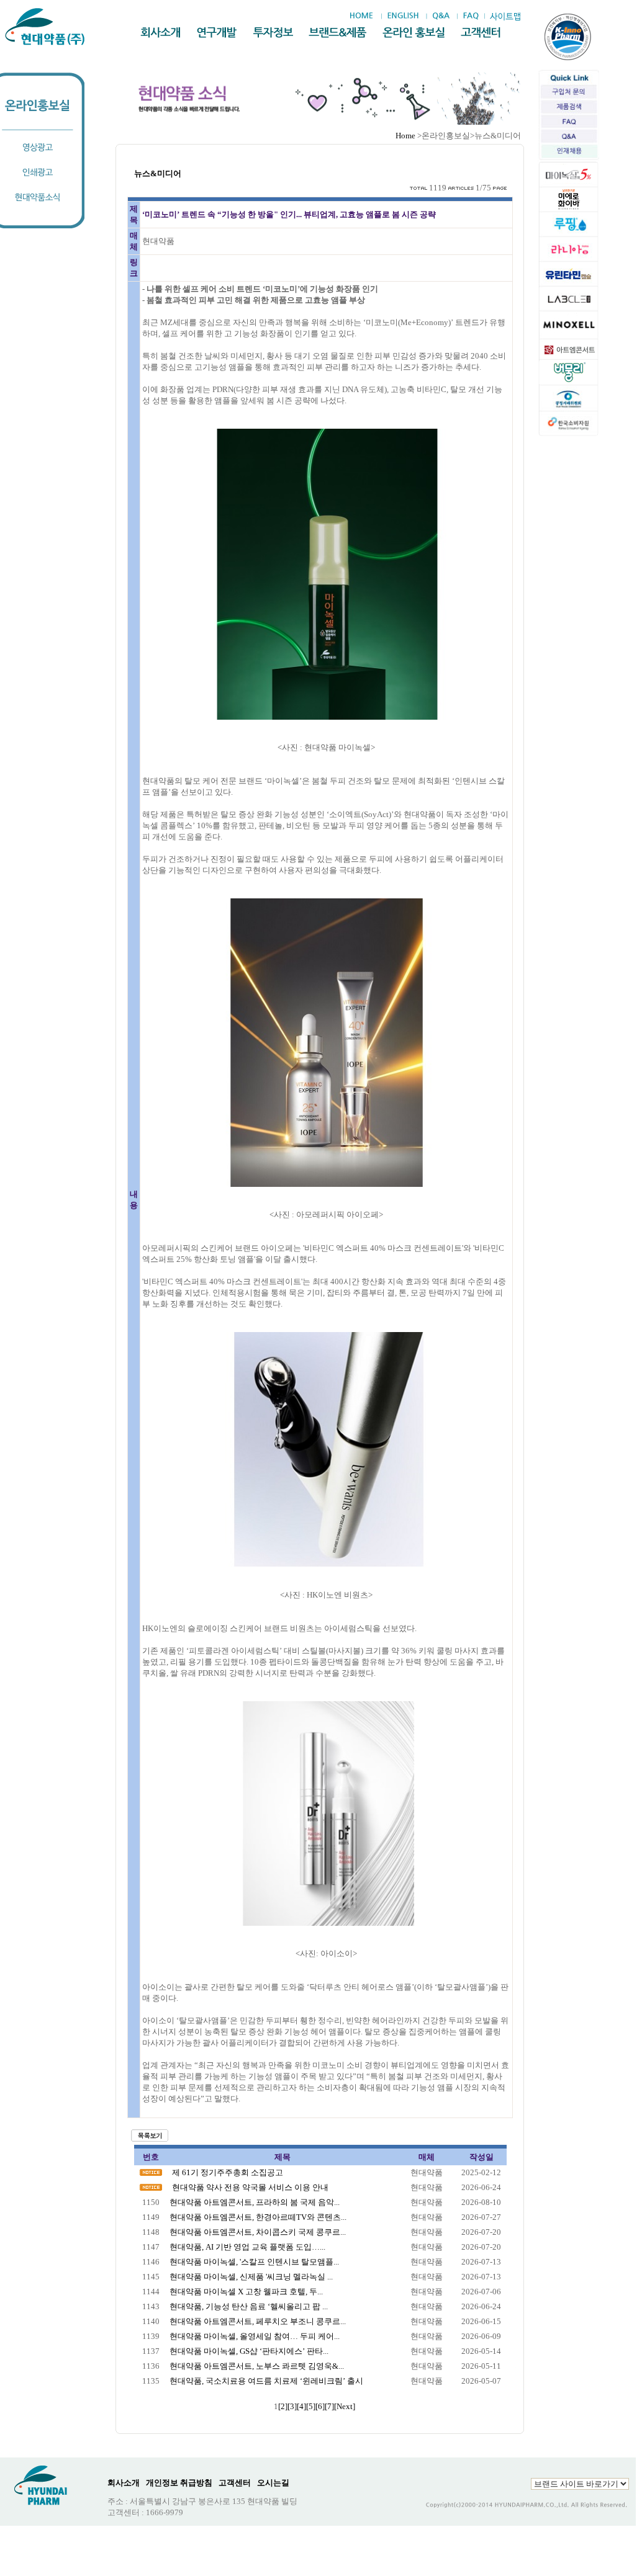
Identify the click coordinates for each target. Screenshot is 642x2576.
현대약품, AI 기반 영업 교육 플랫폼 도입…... (247, 2247)
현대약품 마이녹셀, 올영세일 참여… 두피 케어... (255, 2336)
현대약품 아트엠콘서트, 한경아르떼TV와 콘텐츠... (258, 2217)
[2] (283, 2406)
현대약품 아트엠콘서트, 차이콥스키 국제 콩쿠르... (258, 2232)
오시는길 (273, 2483)
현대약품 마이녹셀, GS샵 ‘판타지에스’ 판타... (249, 2351)
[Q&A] (441, 16)
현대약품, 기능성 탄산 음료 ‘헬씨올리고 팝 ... (249, 2306)
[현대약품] (46, 27)
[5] (311, 2406)
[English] (403, 16)
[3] (292, 2406)
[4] (301, 2406)
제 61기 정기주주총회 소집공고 (228, 2172)
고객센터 (235, 2483)
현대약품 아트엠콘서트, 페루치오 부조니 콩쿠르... (258, 2321)
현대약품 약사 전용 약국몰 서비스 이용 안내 (250, 2187)
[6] (320, 2406)
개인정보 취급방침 (179, 2483)
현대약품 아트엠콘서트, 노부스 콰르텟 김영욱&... (257, 2366)
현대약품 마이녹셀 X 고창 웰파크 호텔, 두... (246, 2292)
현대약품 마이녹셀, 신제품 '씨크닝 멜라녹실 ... (251, 2277)
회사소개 (124, 2483)
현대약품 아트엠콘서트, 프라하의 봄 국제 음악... (255, 2202)
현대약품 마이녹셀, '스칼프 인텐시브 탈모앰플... (254, 2262)
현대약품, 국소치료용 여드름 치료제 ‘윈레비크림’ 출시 (266, 2381)
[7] (329, 2406)
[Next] (345, 2406)
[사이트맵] (505, 16)
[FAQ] (471, 16)
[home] (364, 16)
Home (405, 136)
